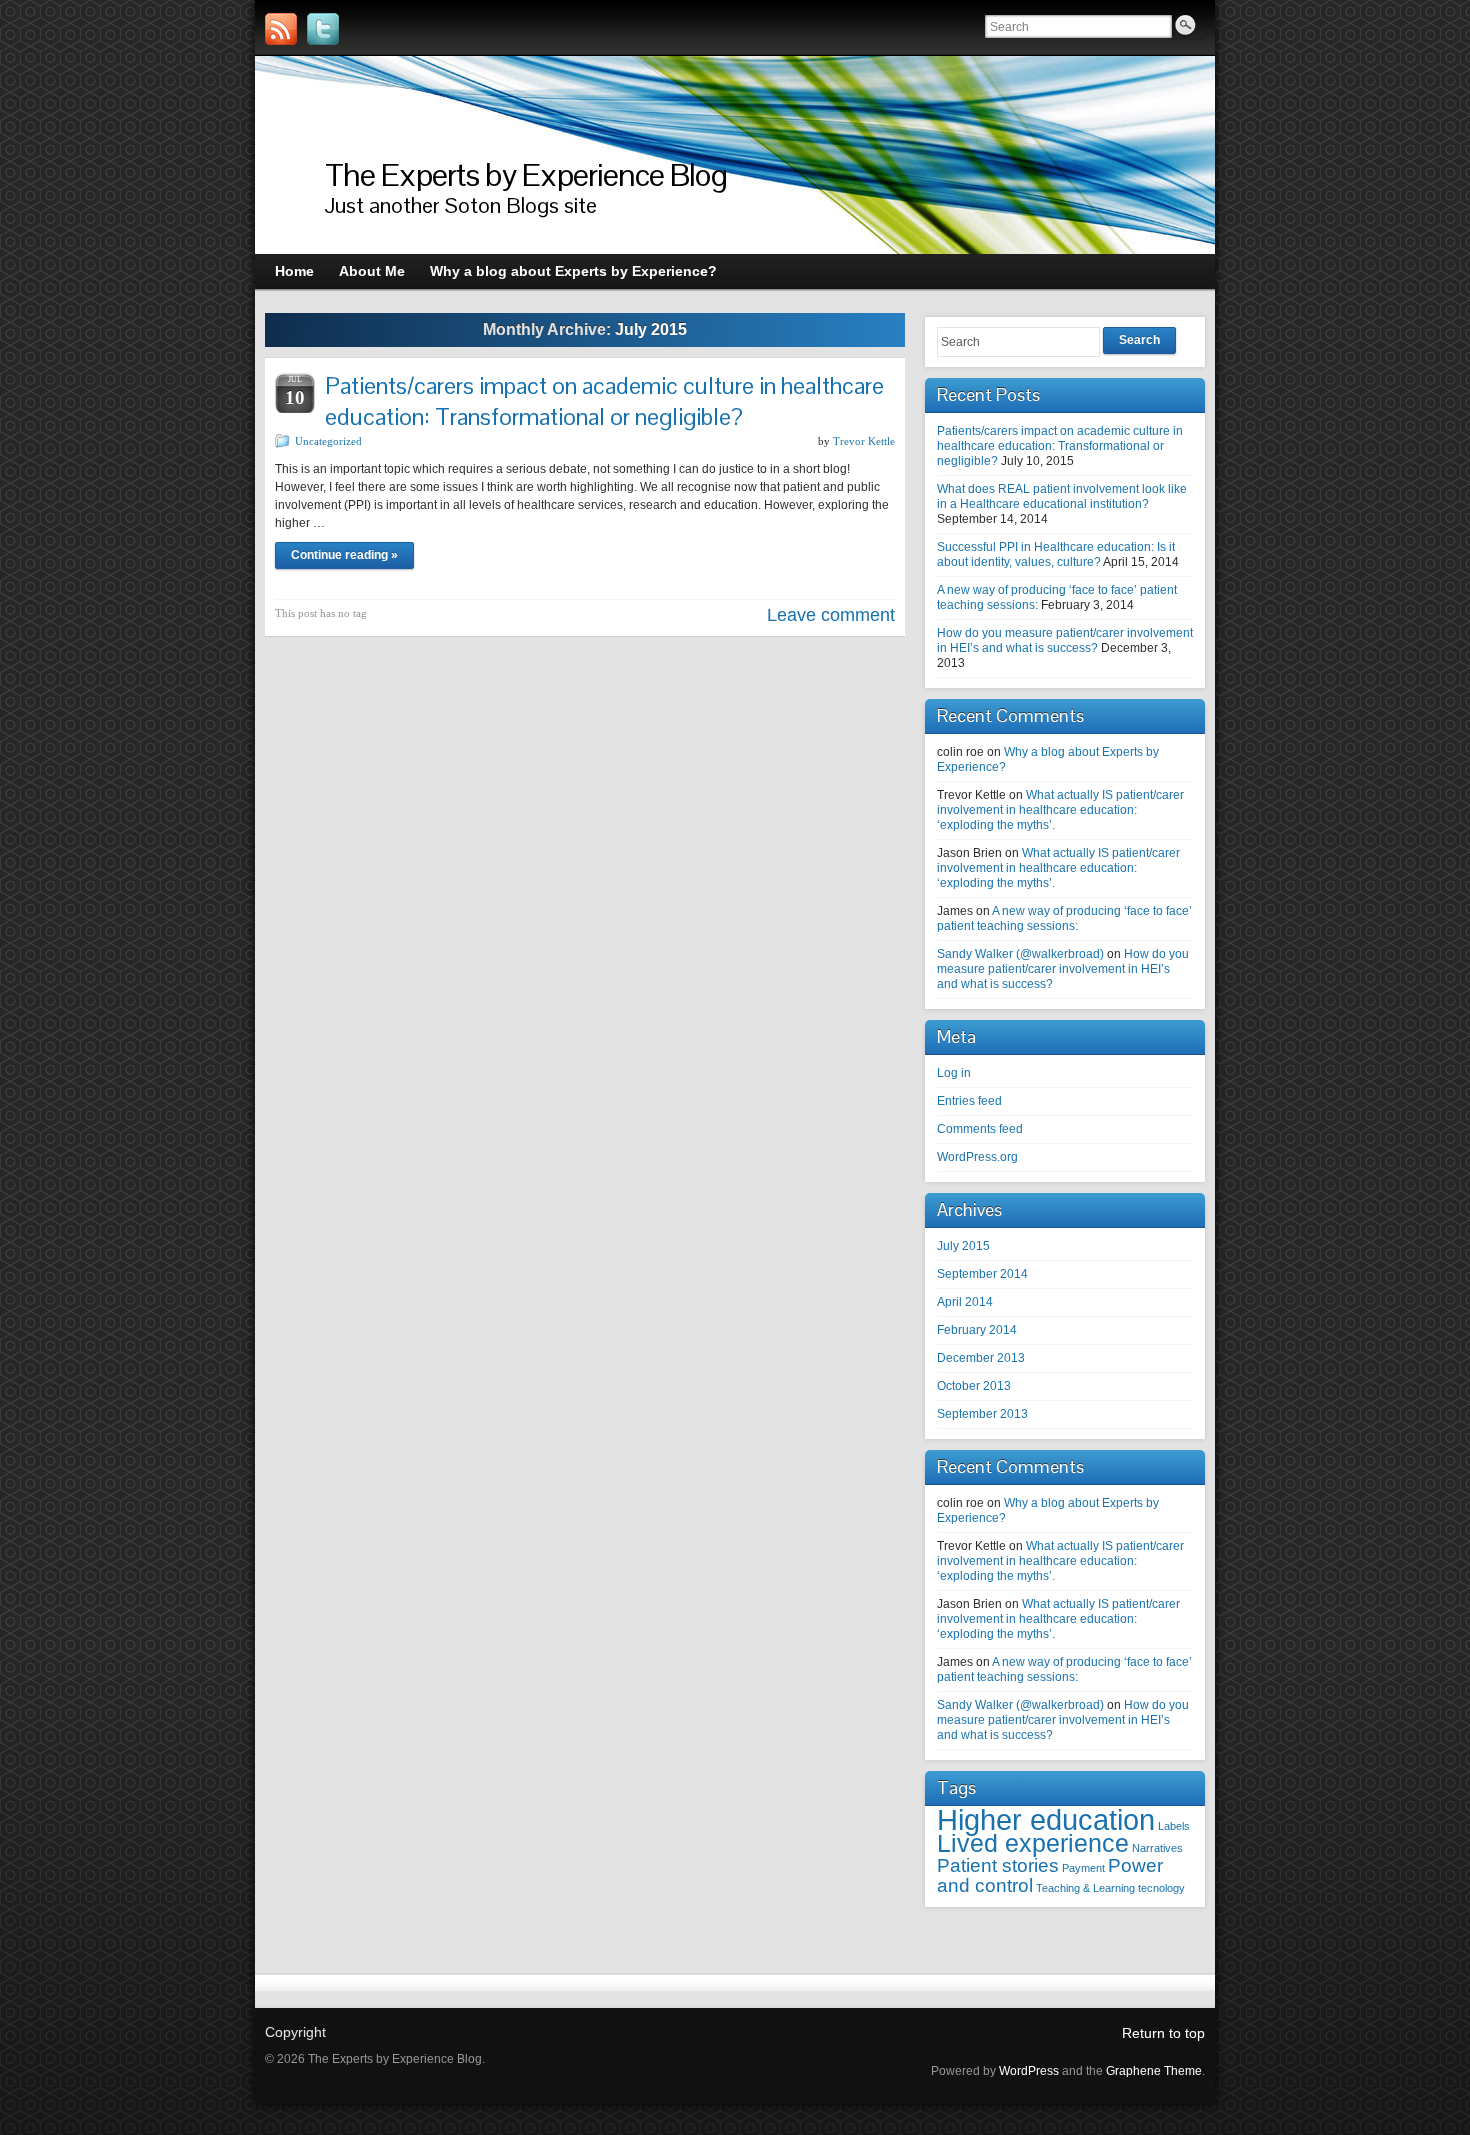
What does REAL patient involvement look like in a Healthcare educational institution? (1062, 496)
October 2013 (974, 1386)
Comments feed (980, 1129)
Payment (1083, 1868)
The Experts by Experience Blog (526, 174)
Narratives (1157, 1848)
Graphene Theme (1154, 2071)
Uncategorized (328, 441)
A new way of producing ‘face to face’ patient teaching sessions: (1064, 918)
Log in (954, 1073)
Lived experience (1033, 1843)
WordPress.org (977, 1157)
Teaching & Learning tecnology (1110, 1888)
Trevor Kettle (864, 441)
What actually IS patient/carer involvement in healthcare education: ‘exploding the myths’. (1060, 810)
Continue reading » (344, 555)
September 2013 (982, 1414)
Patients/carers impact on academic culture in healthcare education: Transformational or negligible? (604, 401)
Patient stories (998, 1865)
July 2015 (963, 1246)
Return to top (1163, 2033)
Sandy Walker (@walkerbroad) (1020, 954)
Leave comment (831, 615)
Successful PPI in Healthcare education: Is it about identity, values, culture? (1056, 554)
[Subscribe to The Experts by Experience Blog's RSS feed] (281, 29)
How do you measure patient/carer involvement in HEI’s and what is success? (1065, 640)
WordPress (1029, 2071)
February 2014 (977, 1330)
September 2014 (982, 1274)
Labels (1174, 1826)
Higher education (1046, 1819)
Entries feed (969, 1101)
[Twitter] (323, 29)
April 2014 (965, 1302)
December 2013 (981, 1358)
